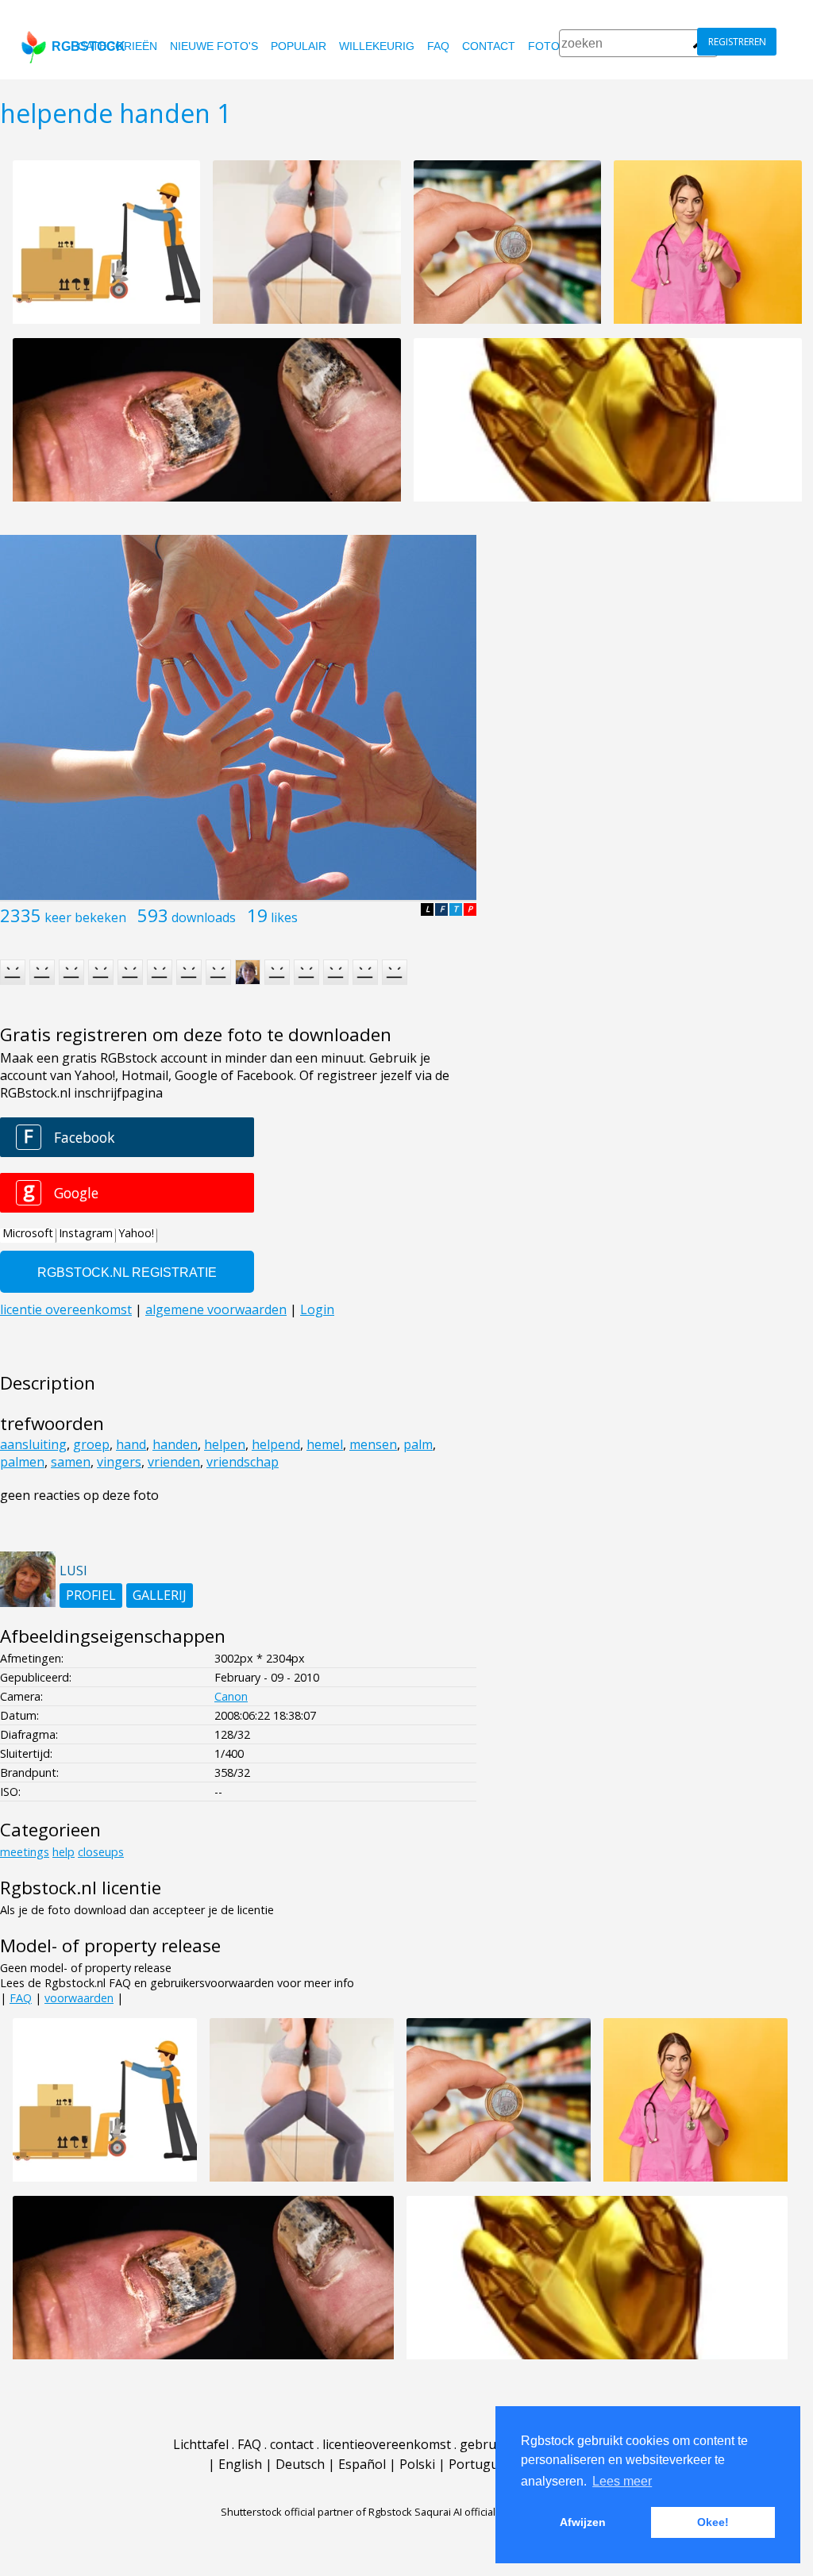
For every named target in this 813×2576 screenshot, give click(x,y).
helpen (225, 1444)
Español (362, 2464)
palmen (22, 1462)
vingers (119, 1462)
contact (489, 46)
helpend (276, 1444)
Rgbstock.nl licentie (81, 1888)
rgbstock (89, 46)
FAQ (438, 46)
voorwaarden (79, 1998)
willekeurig (377, 46)
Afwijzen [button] (583, 2522)
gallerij (160, 1595)
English (240, 2464)
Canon (231, 1696)
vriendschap (243, 1462)
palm (418, 1444)
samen (71, 1462)
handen (175, 1444)
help (64, 1852)
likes (284, 917)
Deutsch (300, 2464)
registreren (737, 42)
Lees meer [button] (622, 2481)
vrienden (174, 1462)
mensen (373, 1444)
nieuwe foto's (214, 46)
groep (91, 1444)
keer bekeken (85, 917)
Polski (417, 2464)
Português (480, 2464)
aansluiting (33, 1444)
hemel (325, 1444)
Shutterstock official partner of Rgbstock (316, 2512)
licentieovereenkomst (387, 2444)
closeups (101, 1852)
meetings (25, 1852)
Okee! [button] (713, 2522)
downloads (204, 917)
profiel (91, 1595)
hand (131, 1444)
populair (299, 46)
